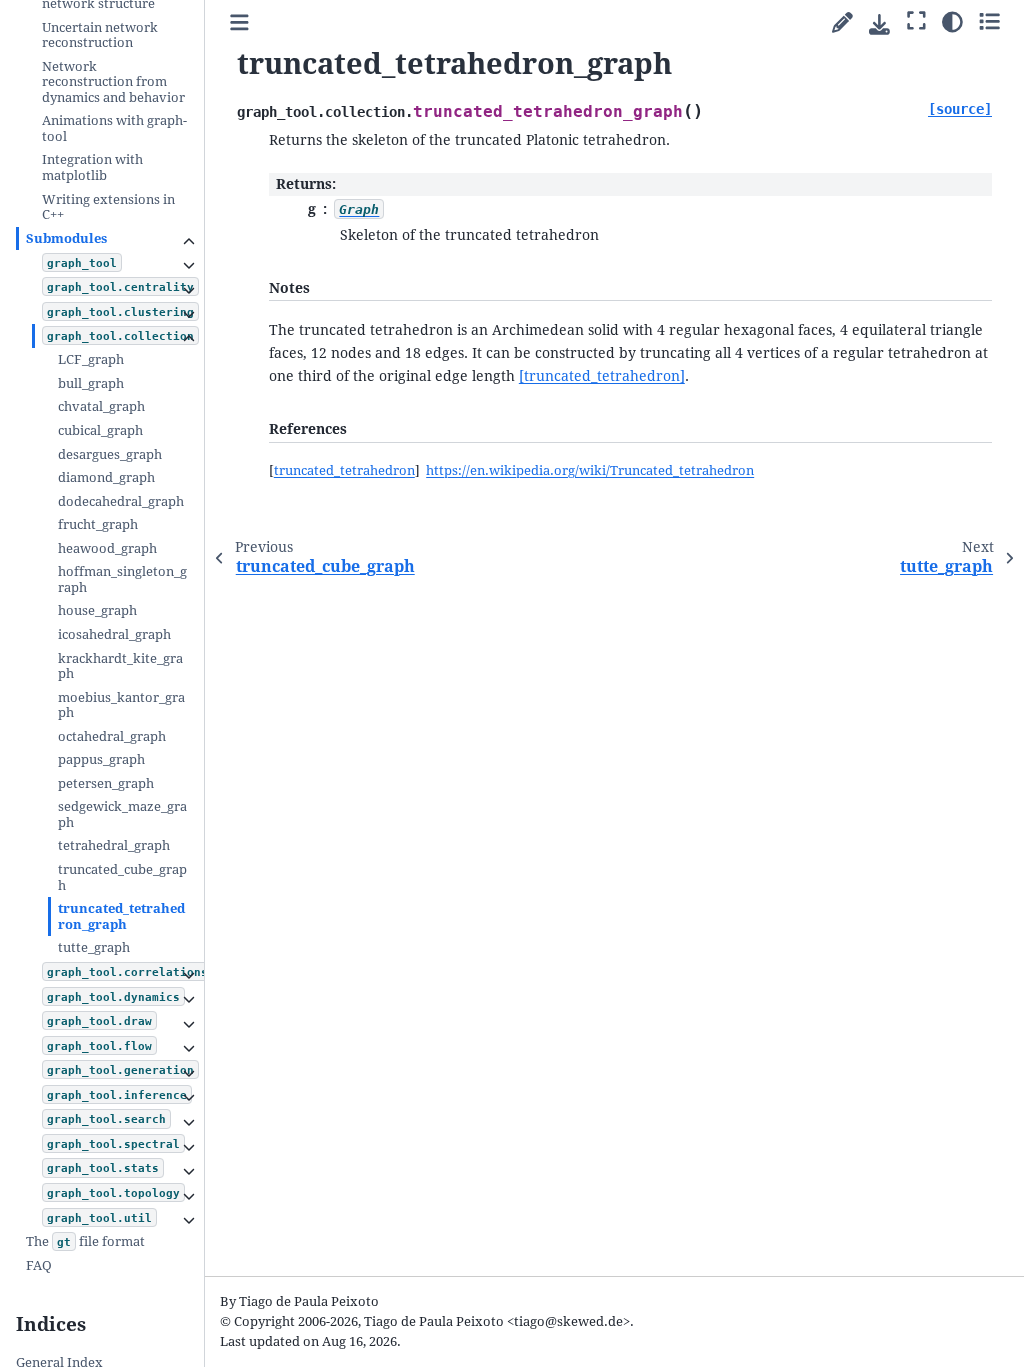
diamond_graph (106, 477)
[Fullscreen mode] (916, 21)
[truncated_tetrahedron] (602, 376)
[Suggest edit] (842, 23)
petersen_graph (106, 783)
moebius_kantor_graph (121, 705)
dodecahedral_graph (121, 501)
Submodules (66, 238)
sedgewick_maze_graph (122, 814)
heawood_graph (107, 548)
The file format (85, 1241)
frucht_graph (98, 524)
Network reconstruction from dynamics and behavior (113, 82)
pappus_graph (101, 759)
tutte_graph (94, 947)
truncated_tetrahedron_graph (121, 916)
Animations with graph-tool (114, 128)
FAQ (39, 1265)
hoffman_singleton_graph (122, 579)
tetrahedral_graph (114, 845)
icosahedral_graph (114, 634)
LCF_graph (91, 359)
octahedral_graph (112, 736)
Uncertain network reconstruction (100, 35)
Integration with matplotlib (92, 167)
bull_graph (91, 383)
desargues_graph (110, 454)
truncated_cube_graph (122, 877)
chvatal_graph (101, 406)
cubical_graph (100, 430)
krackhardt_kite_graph (120, 666)
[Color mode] (952, 21)
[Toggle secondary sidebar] (989, 21)
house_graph (97, 610)
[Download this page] (879, 24)
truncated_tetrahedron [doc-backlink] (344, 470)
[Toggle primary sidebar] (239, 23)
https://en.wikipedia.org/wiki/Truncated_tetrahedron (590, 470)
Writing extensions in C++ (108, 207)
